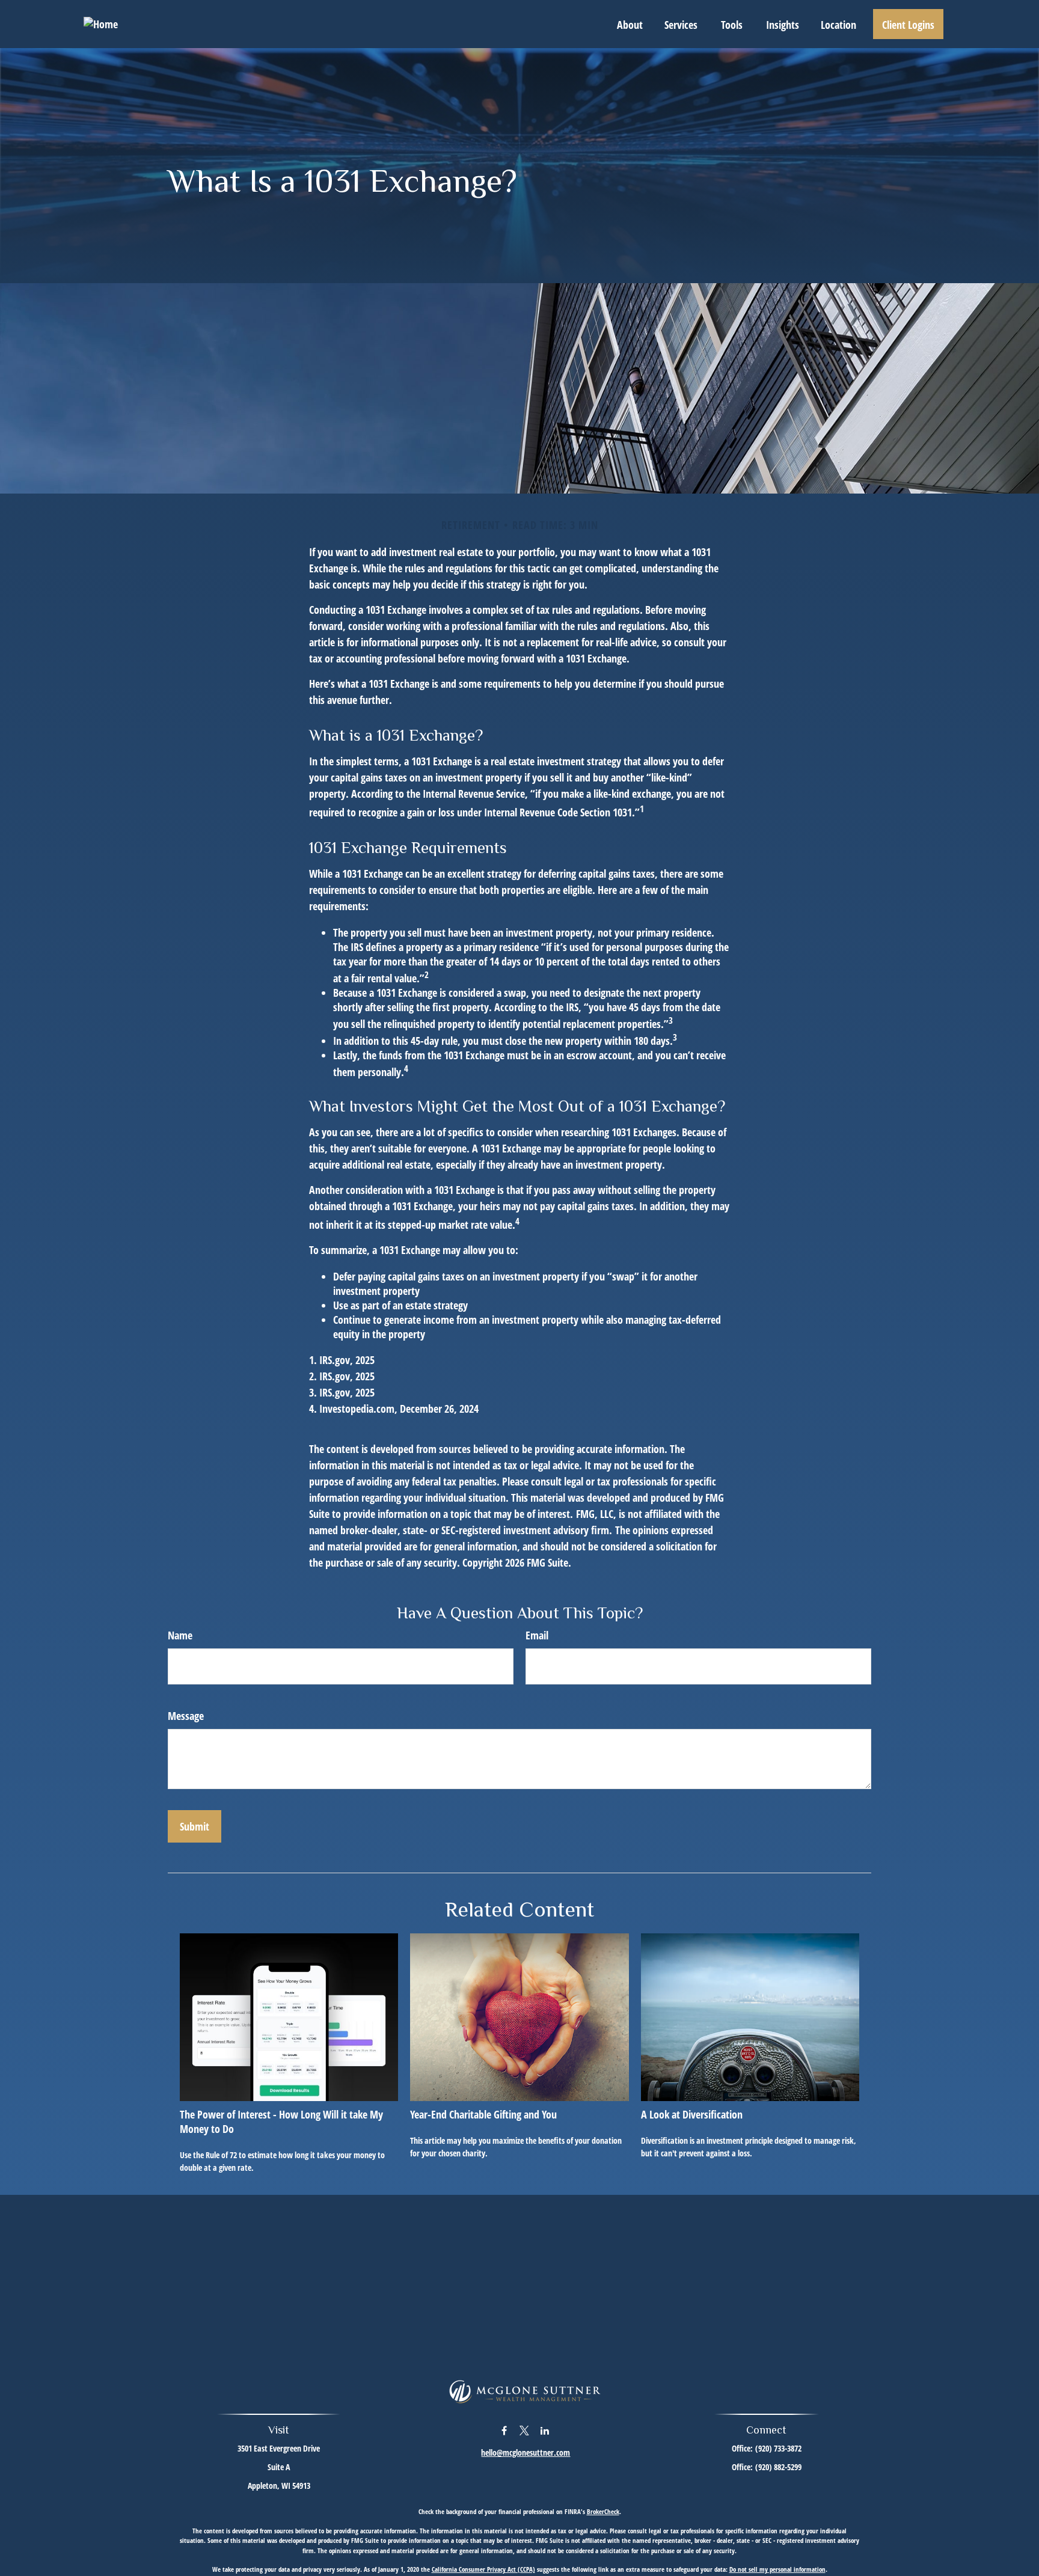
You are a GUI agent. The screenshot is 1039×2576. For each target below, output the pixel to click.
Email (537, 1635)
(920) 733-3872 (778, 2448)
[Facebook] (504, 2430)
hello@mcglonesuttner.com (526, 2452)
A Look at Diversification (692, 2114)
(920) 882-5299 (778, 2467)
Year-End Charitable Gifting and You (483, 2114)
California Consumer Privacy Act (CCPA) (483, 2569)
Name (180, 1635)
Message (186, 1716)
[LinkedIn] (545, 2430)
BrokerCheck (603, 2511)
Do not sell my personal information (777, 2569)
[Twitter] (525, 2430)
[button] (630, 24)
